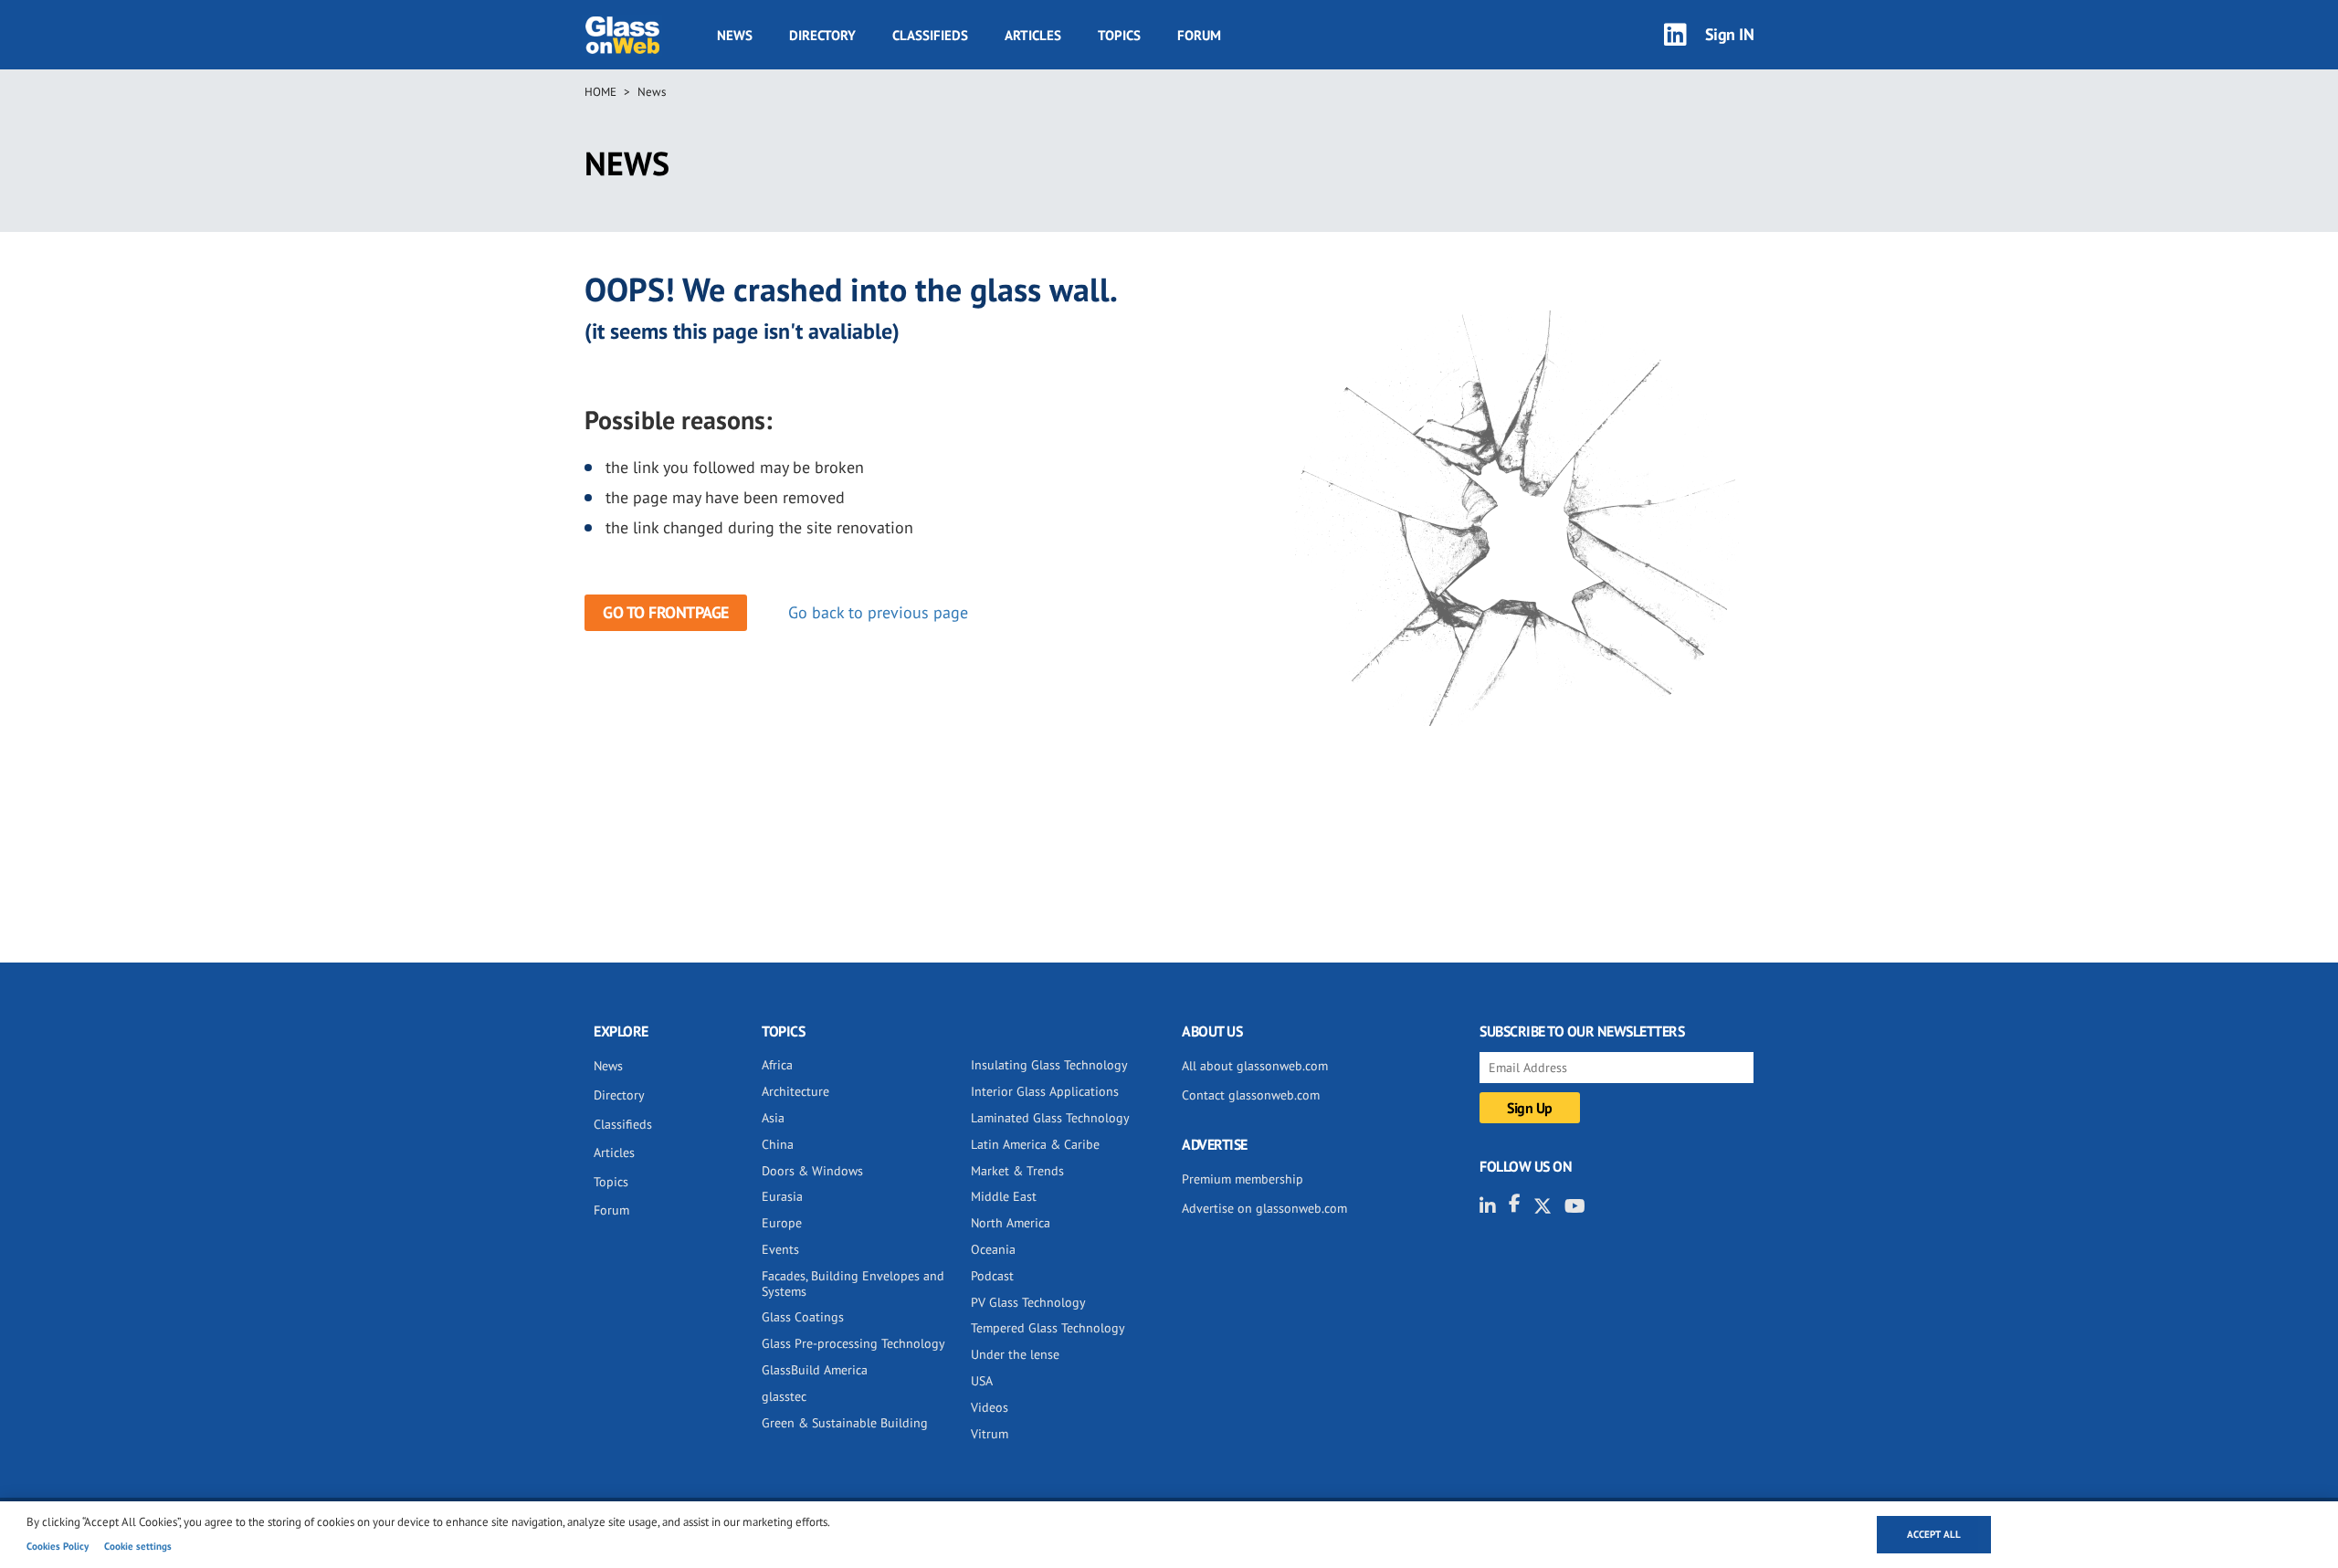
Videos (990, 1407)
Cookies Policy (58, 1546)
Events (780, 1249)
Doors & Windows (812, 1171)
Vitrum (990, 1434)
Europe (782, 1223)
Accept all (1934, 1534)
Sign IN (1730, 34)
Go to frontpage (666, 612)
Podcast (992, 1276)
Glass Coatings (803, 1317)
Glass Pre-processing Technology (853, 1343)
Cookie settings (138, 1546)
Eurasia (782, 1196)
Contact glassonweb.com (1251, 1095)
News (735, 35)
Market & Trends (1017, 1171)
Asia (773, 1118)
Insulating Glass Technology (1049, 1065)
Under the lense (1015, 1354)
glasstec (784, 1396)
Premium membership (1243, 1179)
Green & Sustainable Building (845, 1423)
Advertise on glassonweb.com (1264, 1208)
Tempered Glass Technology (1048, 1328)
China (778, 1144)
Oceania (993, 1249)
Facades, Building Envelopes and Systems (853, 1284)
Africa (777, 1065)
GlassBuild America (815, 1370)
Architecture (795, 1091)
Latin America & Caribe (1035, 1144)
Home (600, 92)
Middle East (1004, 1196)
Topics (1119, 35)
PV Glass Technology (1028, 1302)
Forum (1199, 35)
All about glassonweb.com (1255, 1066)
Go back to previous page (878, 612)
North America (1011, 1223)
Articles (1033, 35)
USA (982, 1381)
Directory (822, 35)
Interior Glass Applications (1045, 1091)
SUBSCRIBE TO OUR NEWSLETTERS (1582, 1031)
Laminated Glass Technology (1050, 1118)
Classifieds (930, 35)
